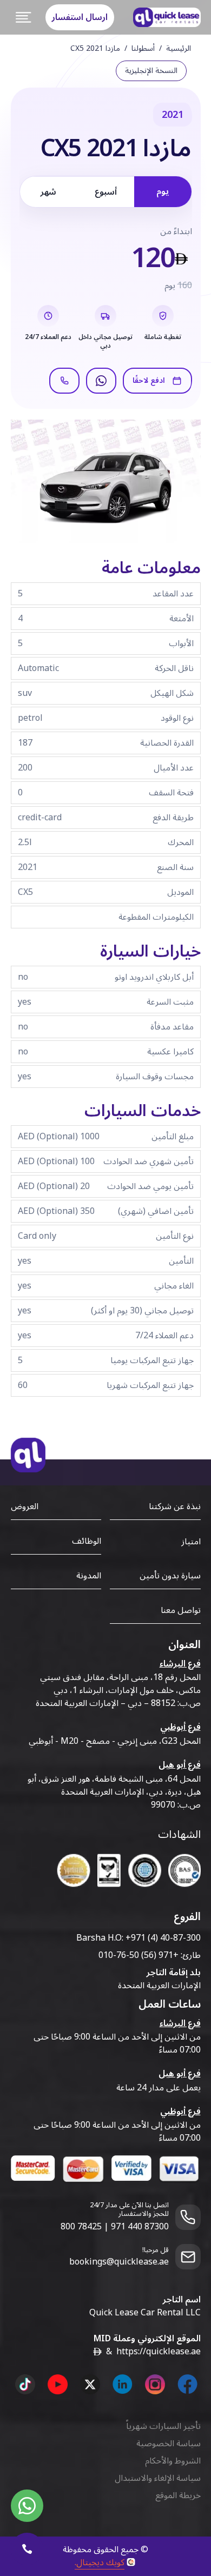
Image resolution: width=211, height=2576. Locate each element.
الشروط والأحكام (173, 2461)
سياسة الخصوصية (169, 2444)
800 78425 (81, 2227)
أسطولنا (143, 49)
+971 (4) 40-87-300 (163, 1938)
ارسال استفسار (80, 17)
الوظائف (87, 1541)
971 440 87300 (140, 2227)
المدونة (89, 1576)
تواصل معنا (181, 1610)
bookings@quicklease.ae (119, 2262)
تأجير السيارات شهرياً (163, 2426)
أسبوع (106, 192)
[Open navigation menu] (24, 17)
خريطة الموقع (178, 2495)
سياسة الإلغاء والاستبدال (158, 2478)
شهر (48, 192)
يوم (163, 191)
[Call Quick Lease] (27, 2549)
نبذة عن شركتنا (175, 1506)
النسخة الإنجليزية (151, 71)
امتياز (191, 1542)
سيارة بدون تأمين (170, 1576)
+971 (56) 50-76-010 (139, 1955)
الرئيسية (179, 49)
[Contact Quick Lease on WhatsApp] (27, 2506)
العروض (25, 1506)
